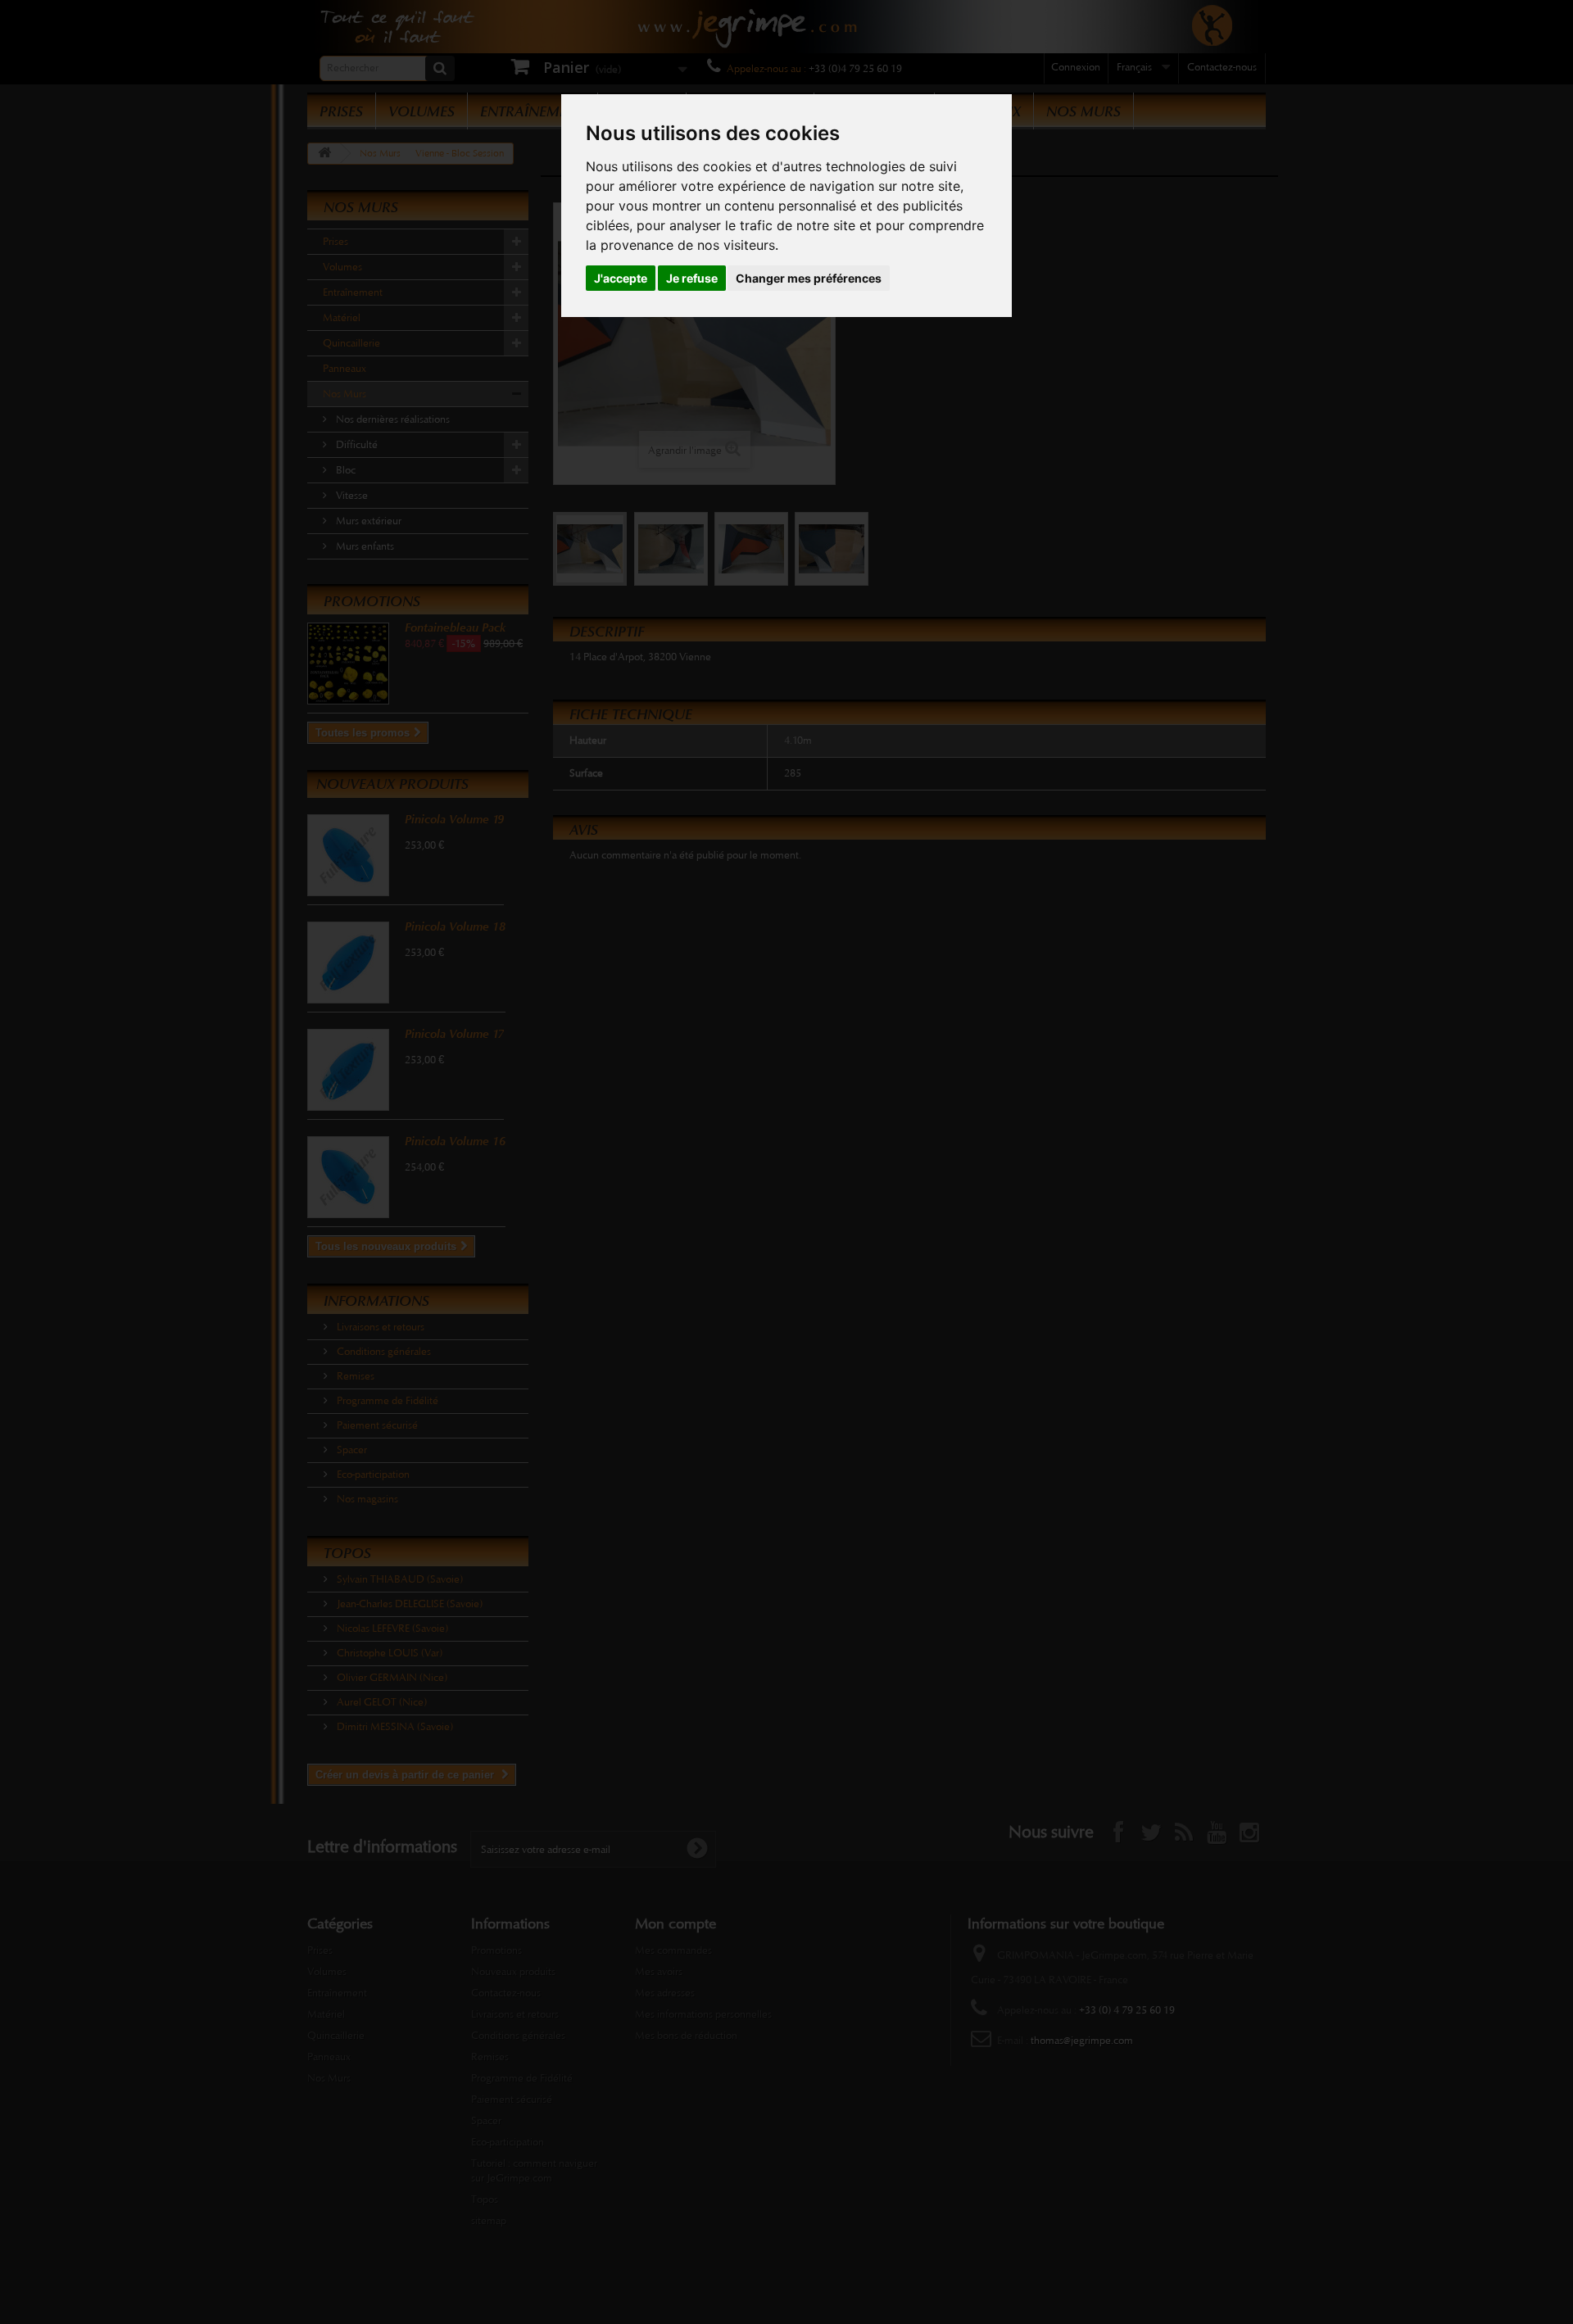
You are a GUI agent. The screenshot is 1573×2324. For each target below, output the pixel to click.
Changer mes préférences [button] (809, 278)
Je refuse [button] (692, 278)
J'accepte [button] (621, 278)
